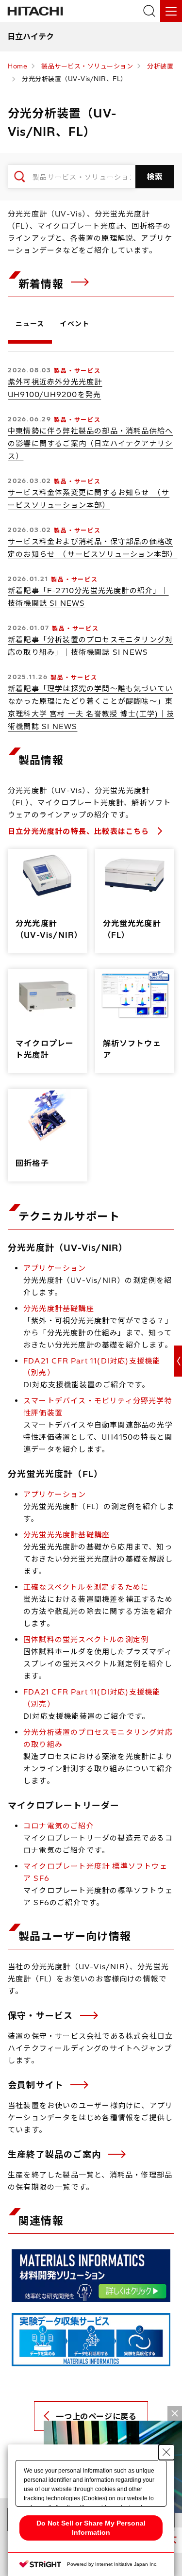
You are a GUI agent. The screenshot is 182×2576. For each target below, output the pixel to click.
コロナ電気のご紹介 (59, 1826)
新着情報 (43, 284)
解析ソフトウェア (132, 1049)
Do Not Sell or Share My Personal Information (91, 2528)
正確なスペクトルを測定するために (86, 1587)
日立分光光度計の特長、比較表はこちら (80, 831)
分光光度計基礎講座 (59, 1308)
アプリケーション (55, 1268)
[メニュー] (171, 11)
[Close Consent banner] (166, 2452)
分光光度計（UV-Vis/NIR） (49, 929)
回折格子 (32, 1163)
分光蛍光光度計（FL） (132, 929)
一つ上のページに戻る (96, 2416)
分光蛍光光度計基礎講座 (66, 1535)
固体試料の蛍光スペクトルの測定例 (86, 1639)
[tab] (30, 326)
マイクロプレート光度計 (45, 1049)
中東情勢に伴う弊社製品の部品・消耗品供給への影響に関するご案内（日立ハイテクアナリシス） (90, 443)
